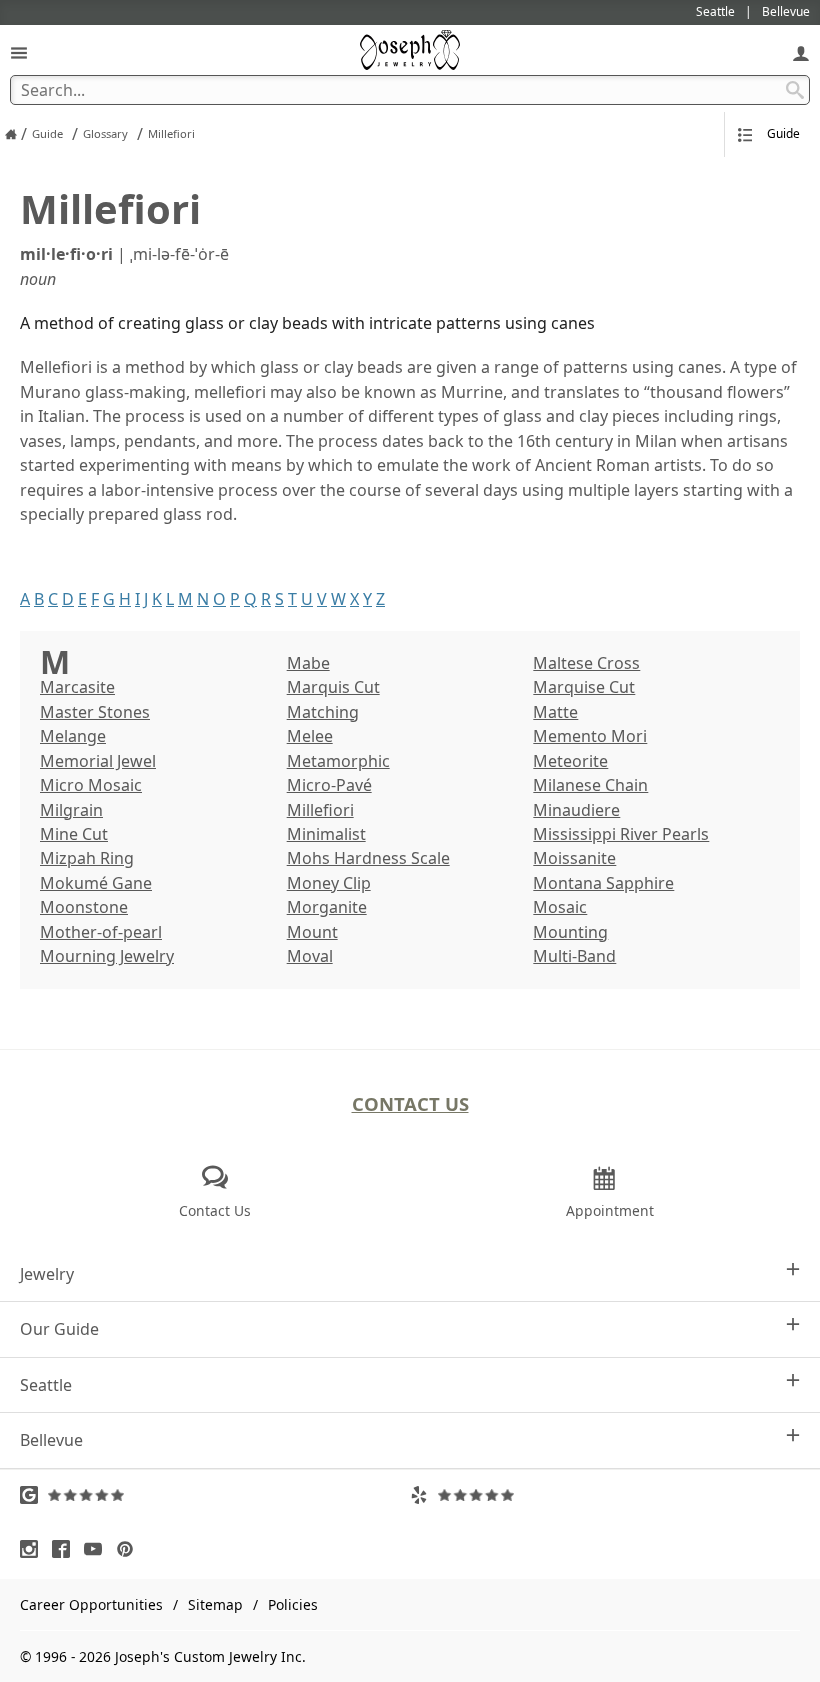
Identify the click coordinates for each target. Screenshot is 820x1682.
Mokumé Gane (96, 883)
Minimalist (326, 834)
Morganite (327, 907)
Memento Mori (590, 736)
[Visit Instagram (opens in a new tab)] (34, 1549)
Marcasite (77, 687)
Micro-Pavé (329, 785)
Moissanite (574, 858)
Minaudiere (576, 810)
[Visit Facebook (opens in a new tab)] (66, 1549)
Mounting (570, 932)
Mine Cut (74, 834)
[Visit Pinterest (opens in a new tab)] (130, 1549)
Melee (310, 736)
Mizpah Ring (87, 858)
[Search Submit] (795, 90)
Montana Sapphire (603, 883)
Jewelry (47, 1274)
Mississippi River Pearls (621, 834)
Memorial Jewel (98, 761)
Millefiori (320, 810)
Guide (783, 133)
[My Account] (801, 52)
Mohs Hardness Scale (368, 858)
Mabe (308, 663)
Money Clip (329, 883)
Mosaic (560, 907)
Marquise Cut (584, 687)
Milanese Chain (590, 785)
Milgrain (71, 810)
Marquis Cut (333, 687)
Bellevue (51, 1440)
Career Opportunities (91, 1604)
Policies (293, 1604)
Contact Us (410, 1103)
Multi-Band (574, 956)
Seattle (46, 1385)
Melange (73, 736)
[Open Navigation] (19, 52)
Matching (323, 712)
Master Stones (95, 712)
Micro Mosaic (91, 785)
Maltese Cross (586, 663)
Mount (312, 932)
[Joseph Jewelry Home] (11, 134)
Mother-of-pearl (101, 932)
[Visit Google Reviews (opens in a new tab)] (215, 1495)
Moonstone (84, 907)
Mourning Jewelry (107, 956)
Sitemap (215, 1604)
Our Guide (59, 1329)
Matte (555, 712)
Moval (310, 956)
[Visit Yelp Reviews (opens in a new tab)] (605, 1495)
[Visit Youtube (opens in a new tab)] (98, 1549)
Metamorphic (338, 761)
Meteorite (570, 761)
